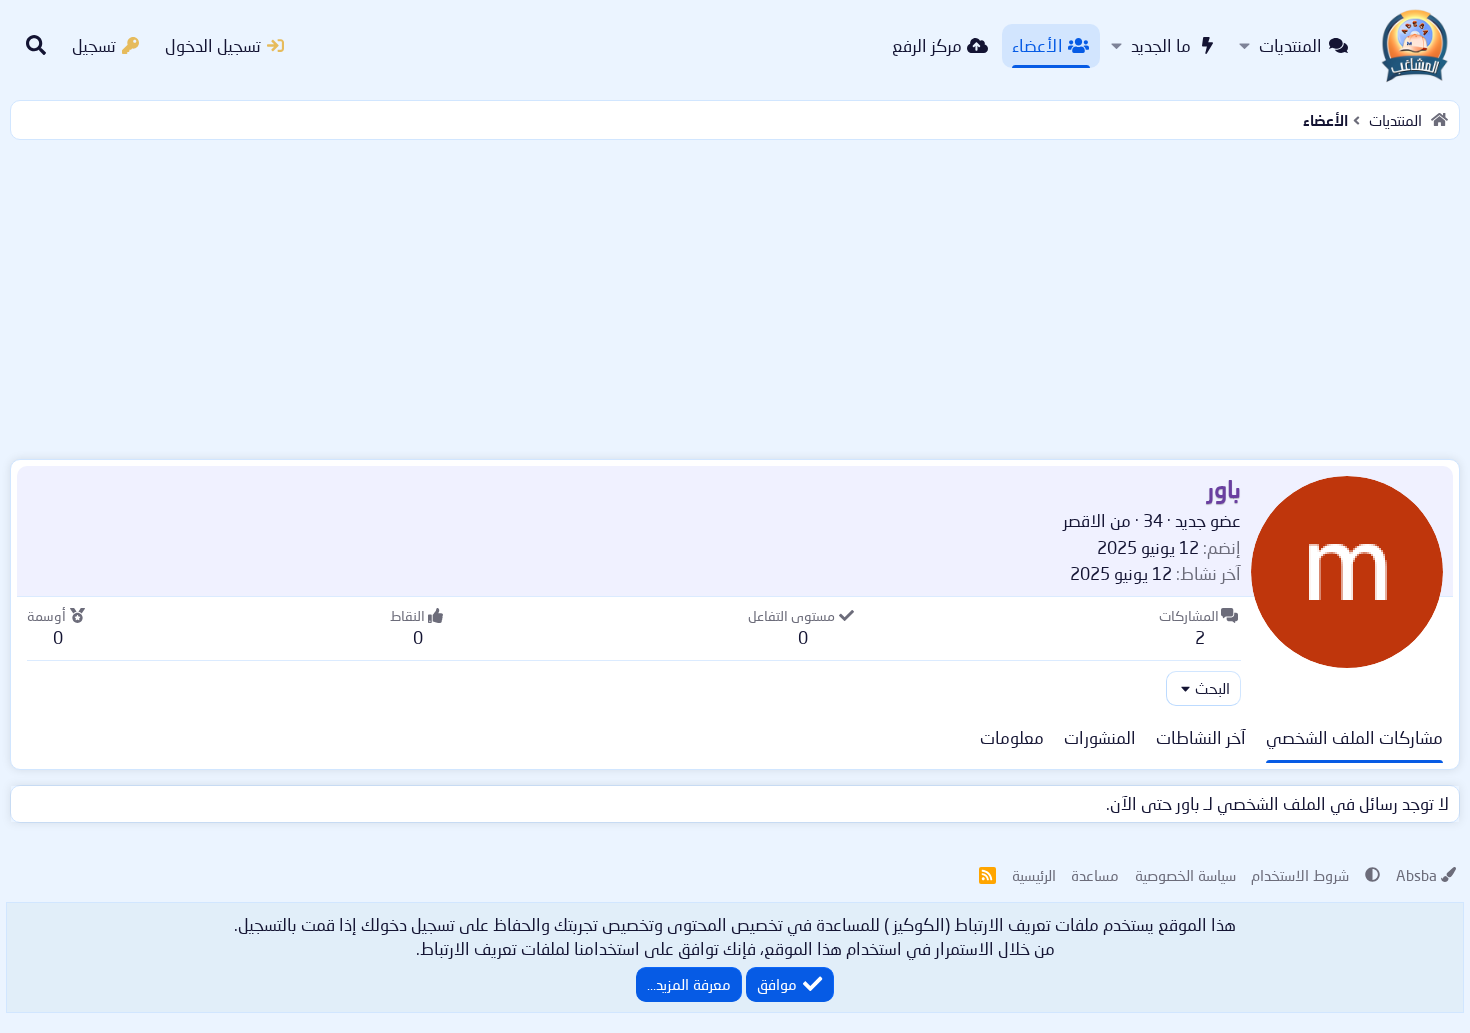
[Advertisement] (735, 295)
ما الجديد (1161, 45)
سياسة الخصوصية (1185, 875)
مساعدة (1095, 875)
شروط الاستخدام (1300, 875)
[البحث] (36, 46)
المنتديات (1290, 45)
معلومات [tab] (1012, 737)
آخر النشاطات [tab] (1201, 737)
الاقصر (1084, 520)
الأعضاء (1037, 45)
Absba (1416, 875)
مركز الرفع (927, 45)
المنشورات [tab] (1100, 737)
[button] (1244, 46)
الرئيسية (1034, 875)
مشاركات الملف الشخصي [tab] (1354, 737)
